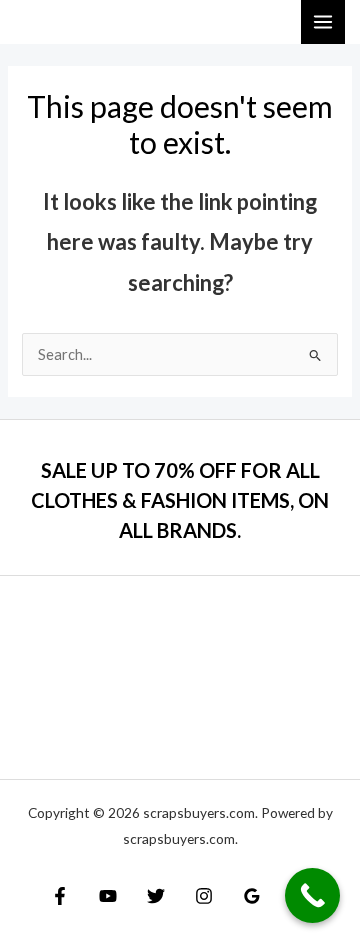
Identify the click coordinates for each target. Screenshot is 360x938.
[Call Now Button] (312, 895)
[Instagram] (204, 896)
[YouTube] (108, 896)
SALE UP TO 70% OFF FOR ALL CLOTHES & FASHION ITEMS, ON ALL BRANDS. (180, 500)
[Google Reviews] (252, 896)
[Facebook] (60, 896)
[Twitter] (156, 896)
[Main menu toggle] (323, 22)
